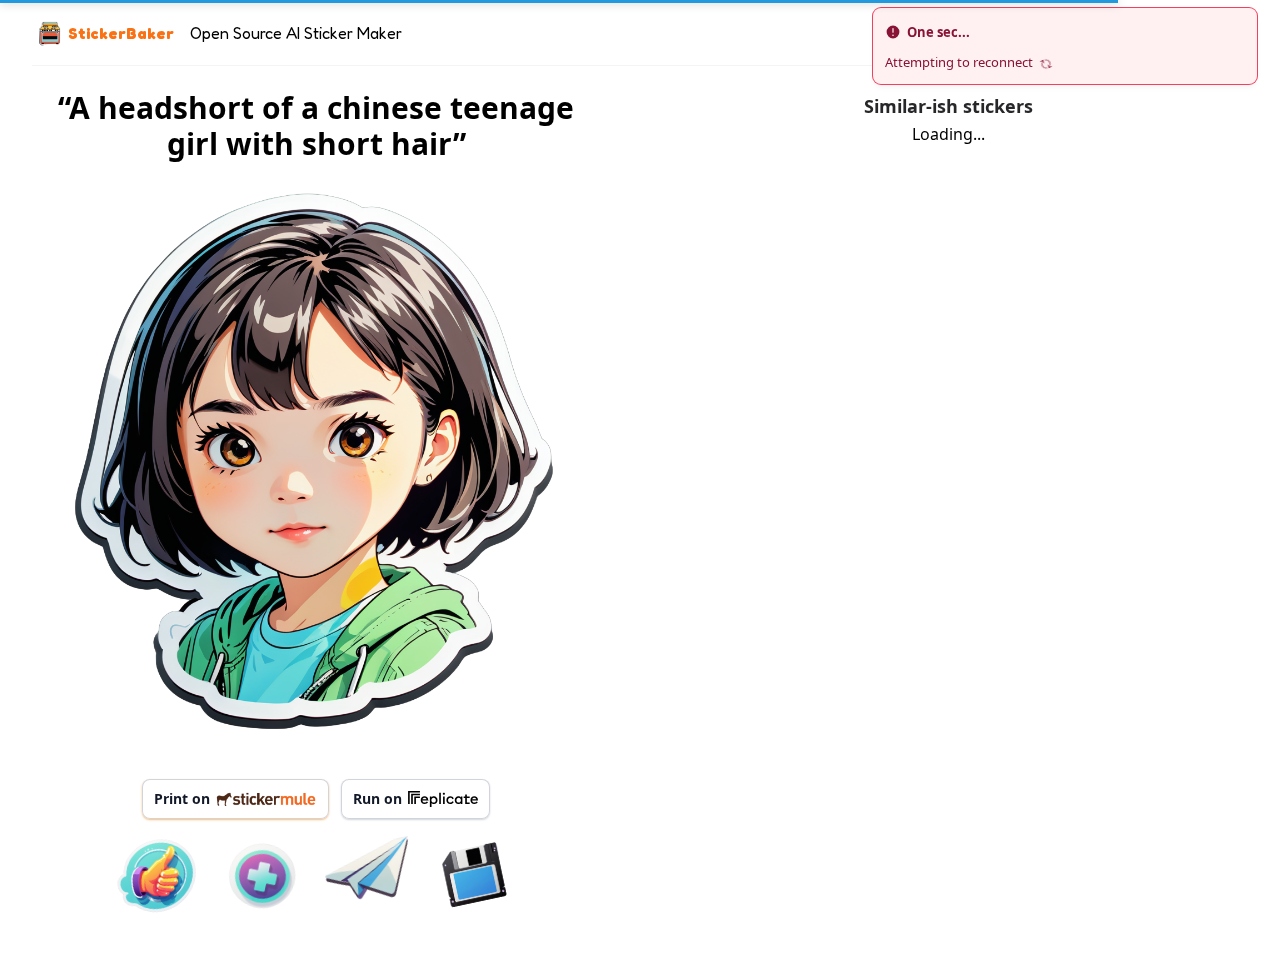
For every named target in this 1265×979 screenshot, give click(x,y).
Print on (182, 798)
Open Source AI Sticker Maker (296, 33)
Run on (377, 798)
